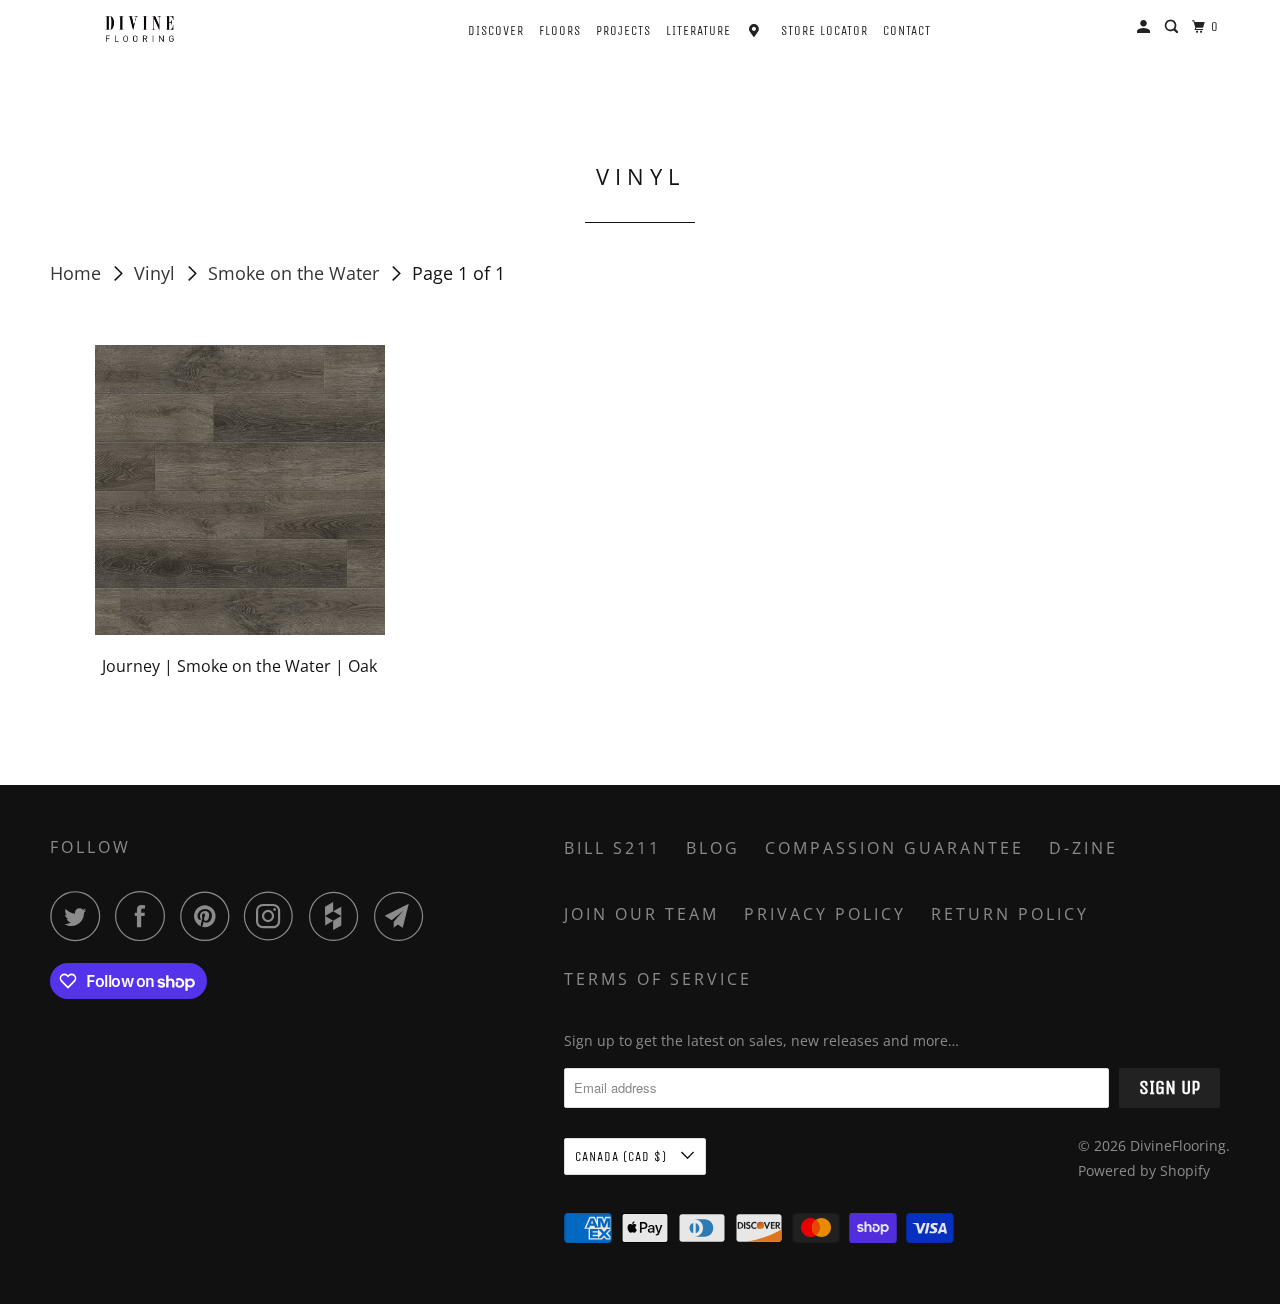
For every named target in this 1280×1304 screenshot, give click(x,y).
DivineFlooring (1178, 1145)
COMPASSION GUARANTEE (894, 848)
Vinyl (157, 273)
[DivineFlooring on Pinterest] (209, 916)
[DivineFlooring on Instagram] (274, 916)
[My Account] (1145, 27)
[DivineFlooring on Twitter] (80, 916)
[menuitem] (478, 28)
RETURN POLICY (1010, 914)
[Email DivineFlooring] (404, 916)
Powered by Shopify (1144, 1170)
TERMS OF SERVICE (658, 979)
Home (78, 273)
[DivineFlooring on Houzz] (339, 916)
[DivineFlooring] (140, 29)
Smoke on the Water (296, 273)
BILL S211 (612, 848)
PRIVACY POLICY (825, 914)
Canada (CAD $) (623, 1156)
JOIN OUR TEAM (641, 914)
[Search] (1173, 27)
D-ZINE (1083, 848)
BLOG (713, 848)
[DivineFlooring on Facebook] (145, 916)
